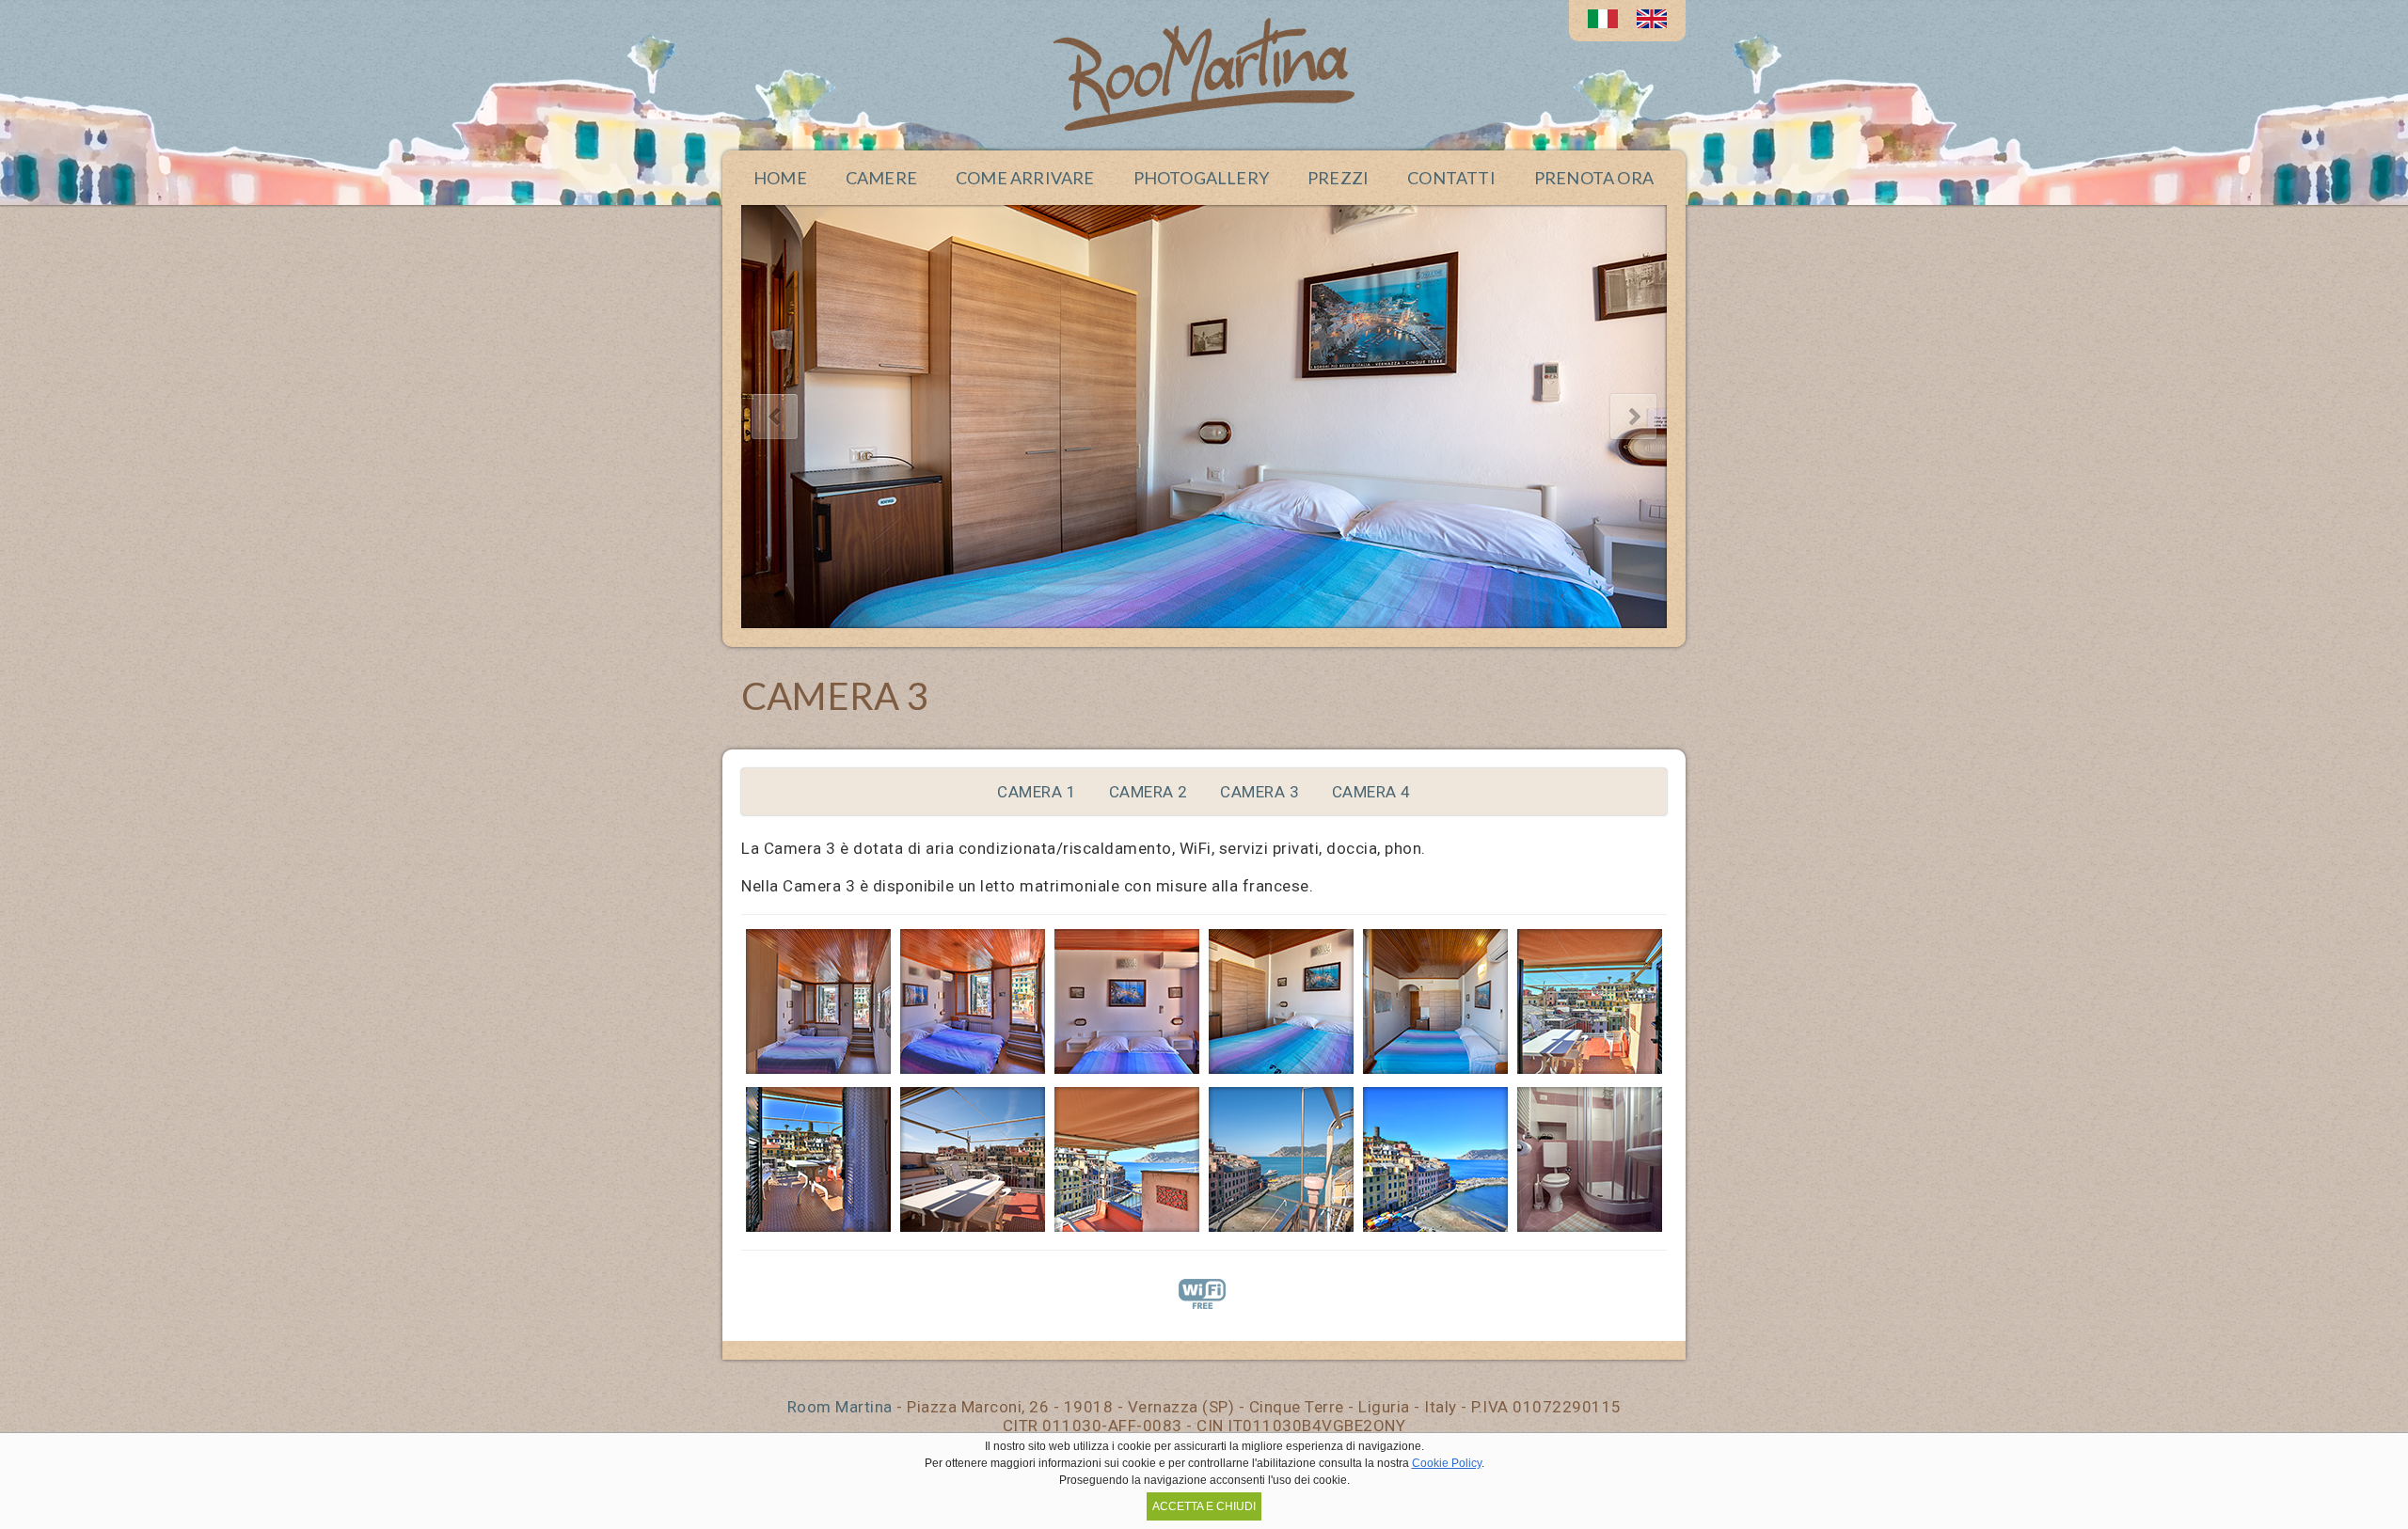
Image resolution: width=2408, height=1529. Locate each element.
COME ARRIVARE (1025, 178)
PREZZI (1338, 178)
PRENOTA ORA (1594, 178)
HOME (780, 178)
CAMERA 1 (1037, 792)
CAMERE (881, 178)
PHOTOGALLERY (1201, 178)
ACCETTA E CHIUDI (1204, 1506)
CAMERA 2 (1149, 792)
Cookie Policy (1447, 1463)
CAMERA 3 (1259, 792)
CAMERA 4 (1371, 792)
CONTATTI (1451, 178)
